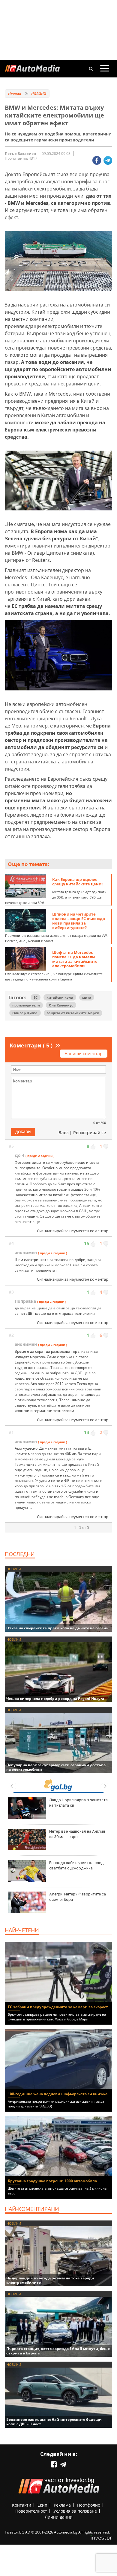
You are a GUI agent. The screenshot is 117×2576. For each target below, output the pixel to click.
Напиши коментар (84, 1054)
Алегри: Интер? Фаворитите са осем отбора (78, 1897)
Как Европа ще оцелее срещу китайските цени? (78, 882)
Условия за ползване (75, 2511)
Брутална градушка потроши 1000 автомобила (52, 2181)
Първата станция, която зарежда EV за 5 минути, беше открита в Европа (58, 2351)
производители (26, 1005)
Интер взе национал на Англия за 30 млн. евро (77, 1834)
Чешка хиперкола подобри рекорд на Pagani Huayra (55, 1699)
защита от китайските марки (73, 1013)
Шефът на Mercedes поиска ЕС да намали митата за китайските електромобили (75, 959)
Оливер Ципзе (25, 1013)
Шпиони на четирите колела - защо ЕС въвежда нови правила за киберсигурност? (79, 921)
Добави (23, 1132)
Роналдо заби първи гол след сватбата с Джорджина (76, 1865)
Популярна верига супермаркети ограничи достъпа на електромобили (56, 1767)
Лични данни (59, 2517)
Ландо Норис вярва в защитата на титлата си (78, 1803)
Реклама (62, 2505)
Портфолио (89, 2505)
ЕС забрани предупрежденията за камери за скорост (58, 2007)
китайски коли (60, 997)
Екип (42, 2505)
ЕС (36, 997)
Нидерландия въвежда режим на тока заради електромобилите (50, 2280)
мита (87, 997)
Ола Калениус (61, 1005)
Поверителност (31, 2511)
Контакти (22, 2505)
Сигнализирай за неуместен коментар (73, 1231)
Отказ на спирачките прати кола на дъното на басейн (57, 1628)
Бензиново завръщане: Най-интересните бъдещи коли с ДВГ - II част (54, 2422)
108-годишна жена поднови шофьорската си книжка (58, 2094)
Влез (63, 1133)
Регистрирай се (90, 1133)
